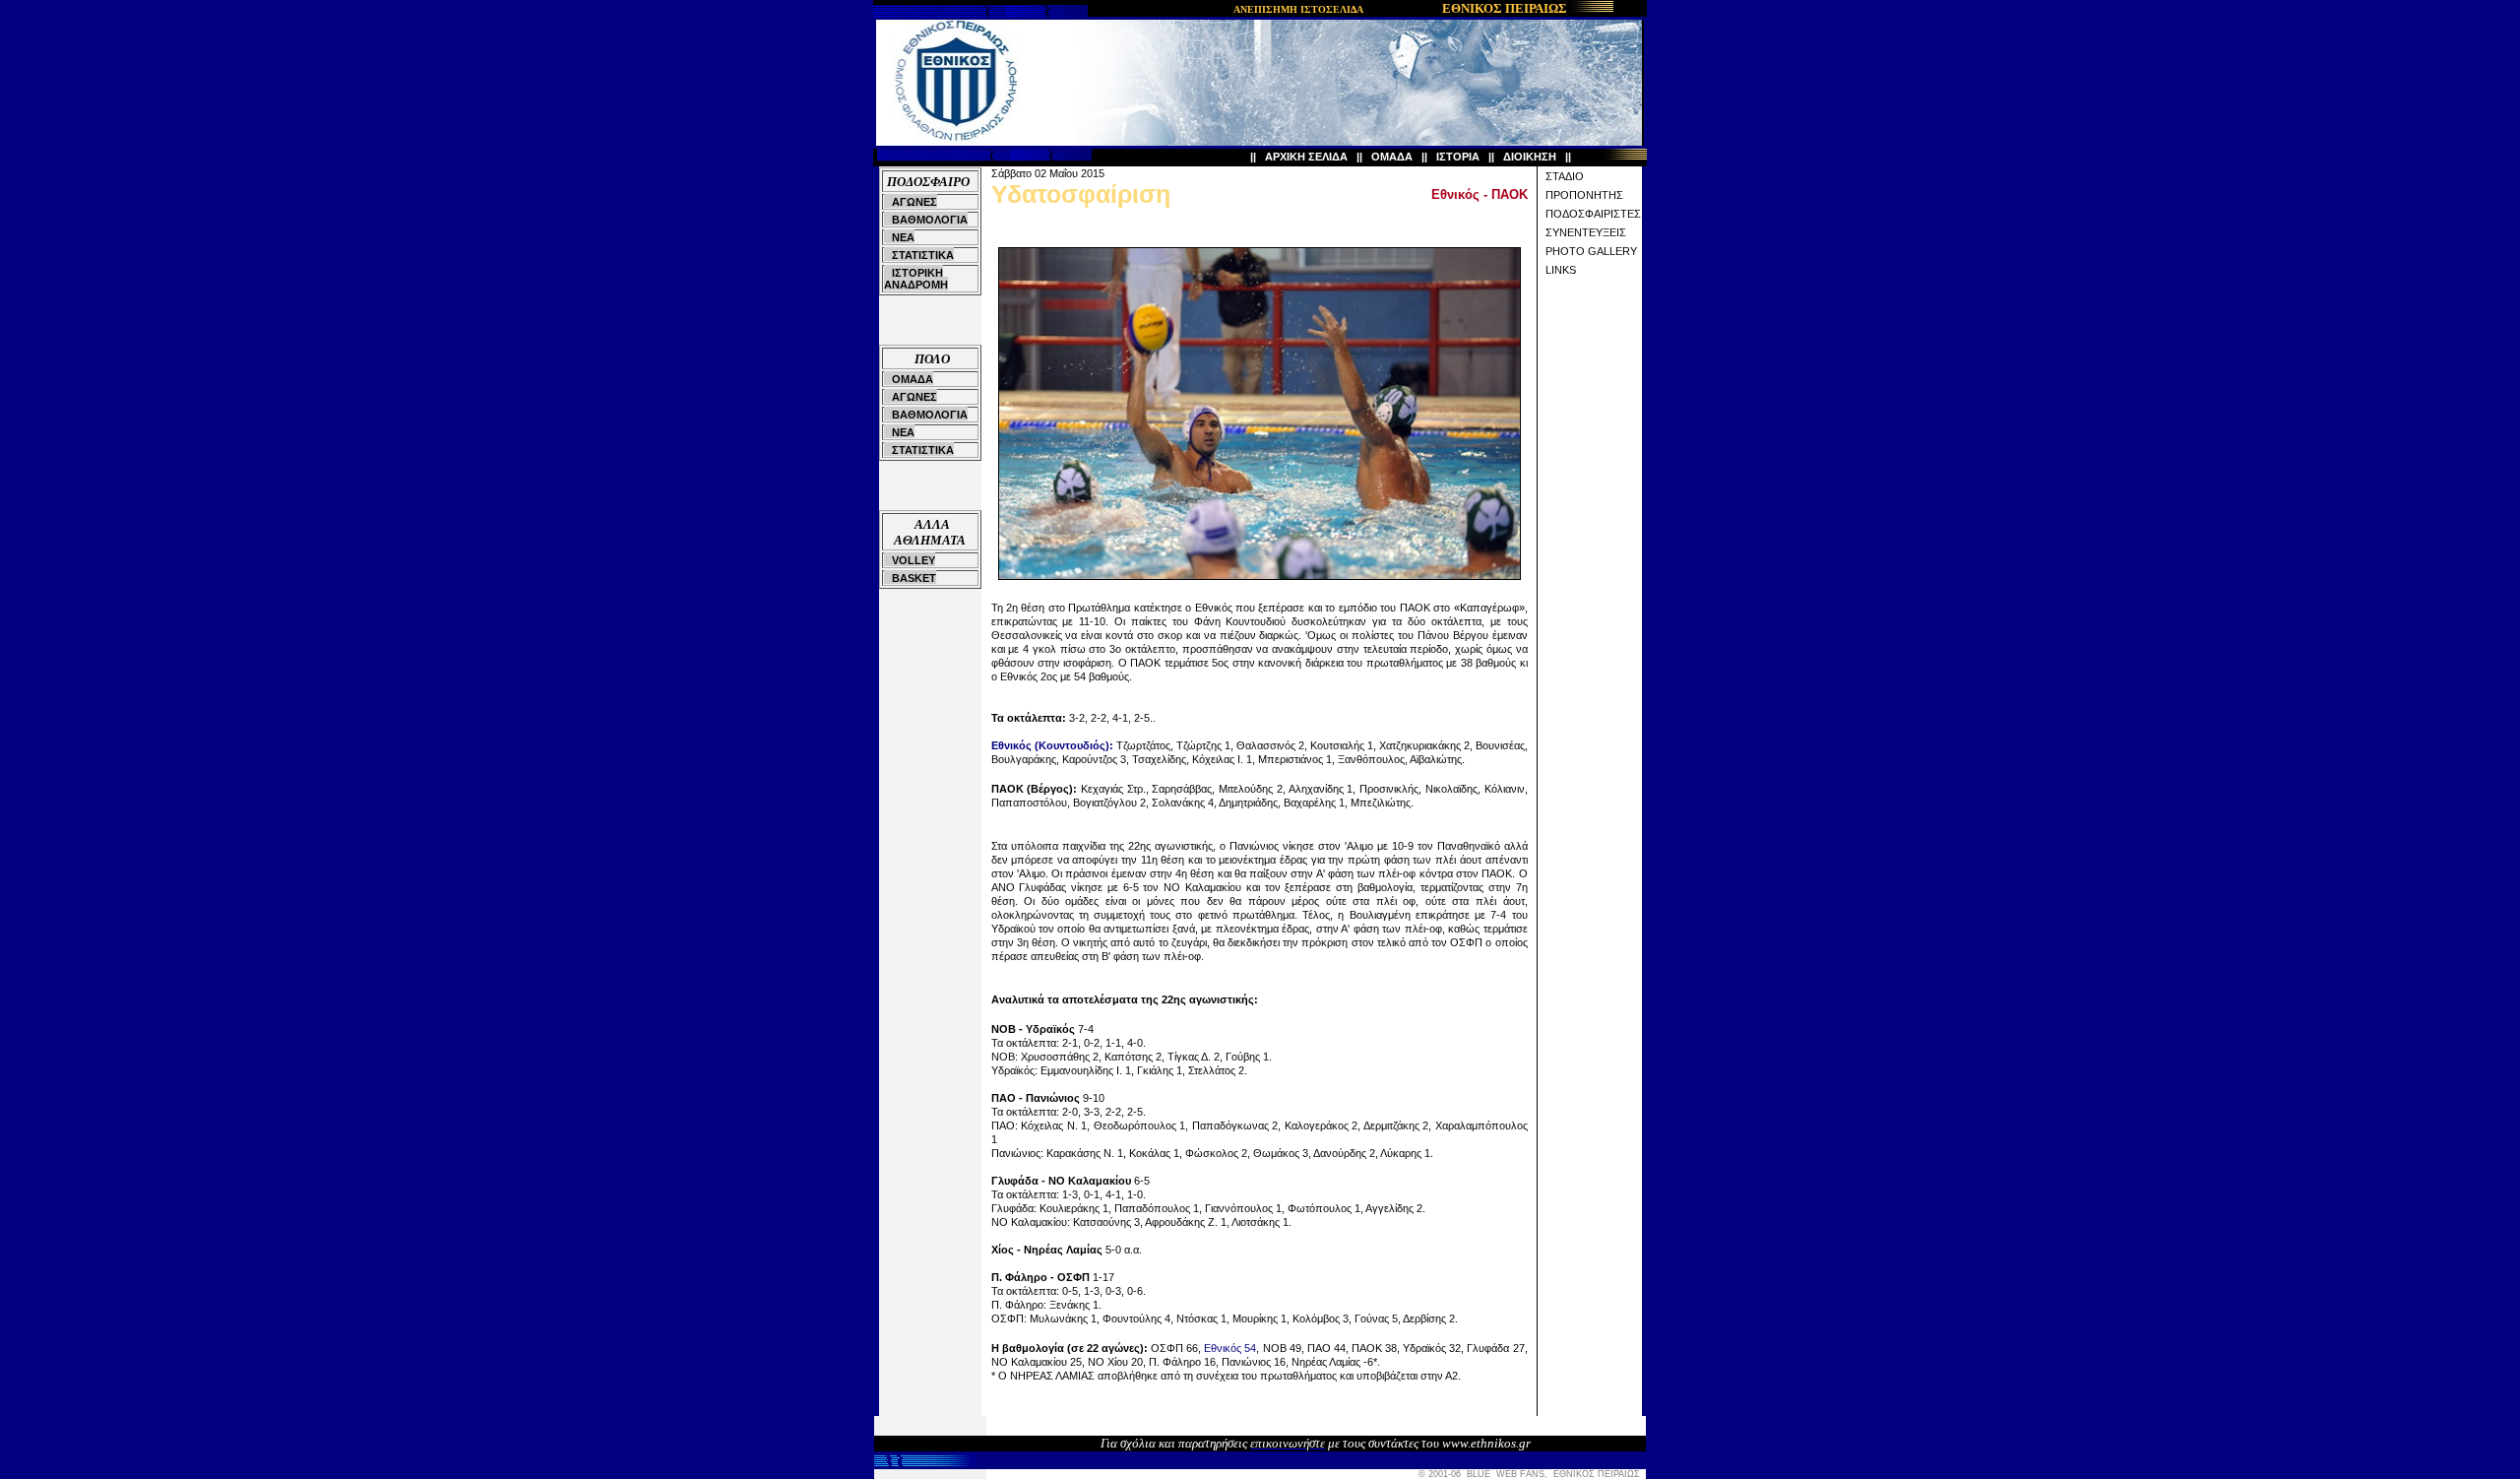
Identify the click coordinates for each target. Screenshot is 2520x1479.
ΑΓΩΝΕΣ (914, 202)
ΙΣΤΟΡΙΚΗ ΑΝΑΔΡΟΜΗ (916, 279)
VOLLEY (913, 560)
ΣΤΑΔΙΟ (1565, 176)
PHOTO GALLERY (1591, 251)
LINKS (1561, 270)
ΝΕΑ (903, 237)
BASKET (914, 578)
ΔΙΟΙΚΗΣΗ (1530, 157)
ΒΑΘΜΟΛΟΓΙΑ (930, 220)
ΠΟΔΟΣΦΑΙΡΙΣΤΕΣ (1593, 214)
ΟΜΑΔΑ (1392, 157)
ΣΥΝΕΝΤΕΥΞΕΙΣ (1586, 232)
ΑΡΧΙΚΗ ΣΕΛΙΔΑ (1306, 157)
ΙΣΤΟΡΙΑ (1458, 157)
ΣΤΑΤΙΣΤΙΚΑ (923, 255)
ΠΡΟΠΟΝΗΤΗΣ (1584, 195)
